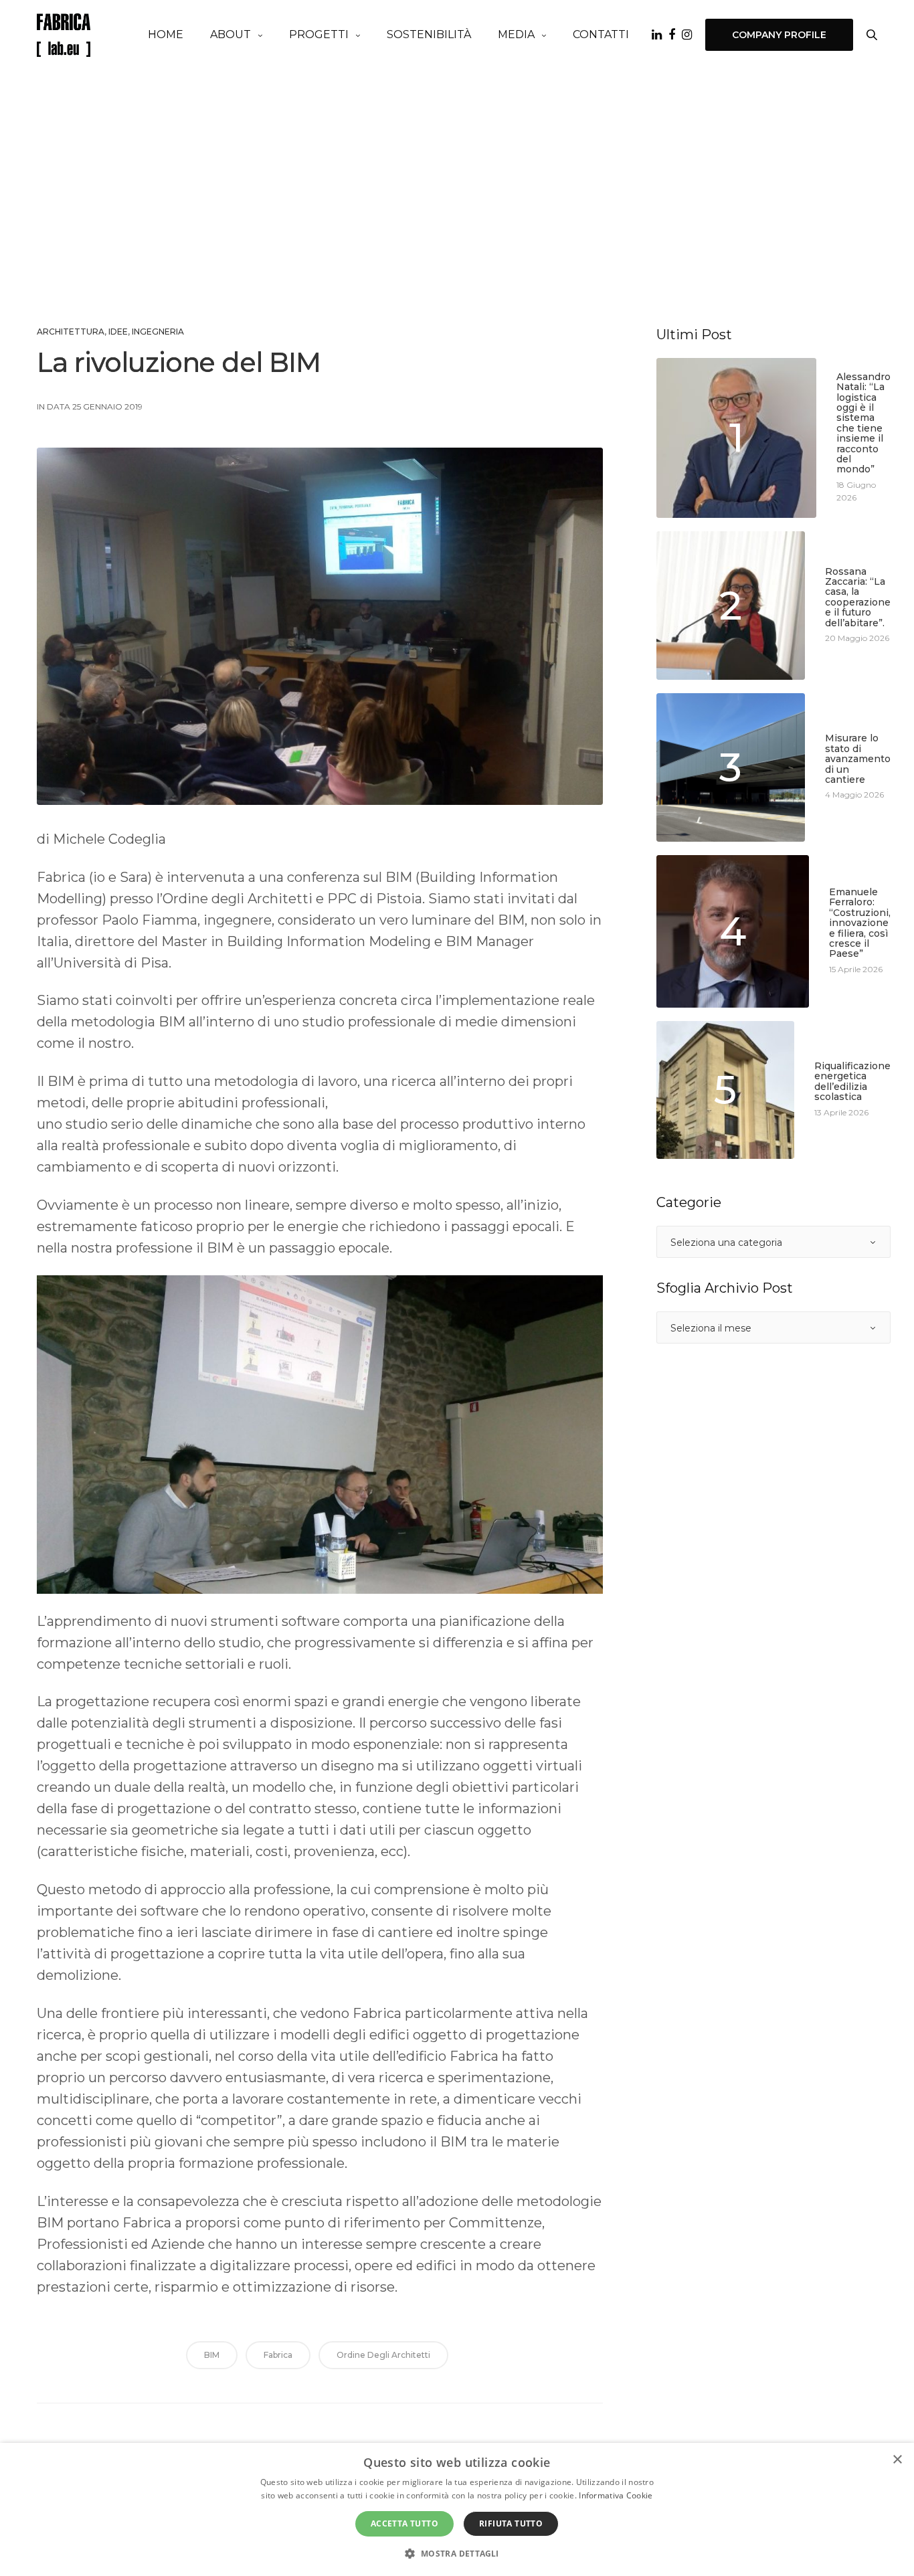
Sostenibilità (429, 34)
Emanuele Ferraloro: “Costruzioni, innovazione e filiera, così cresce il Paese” (860, 923)
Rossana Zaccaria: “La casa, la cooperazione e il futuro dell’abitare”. (858, 597)
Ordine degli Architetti (383, 2355)
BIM (212, 2355)
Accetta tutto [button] (404, 2523)
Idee (118, 332)
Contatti (601, 34)
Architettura (71, 332)
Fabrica (278, 2355)
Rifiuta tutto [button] (511, 2523)
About (231, 34)
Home (166, 34)
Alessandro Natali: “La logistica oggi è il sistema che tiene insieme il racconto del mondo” (863, 424)
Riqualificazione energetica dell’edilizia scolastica (852, 1082)
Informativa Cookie (616, 2495)
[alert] (457, 2509)
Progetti (319, 34)
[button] (457, 2553)
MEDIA (516, 34)
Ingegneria (158, 332)
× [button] (897, 2460)
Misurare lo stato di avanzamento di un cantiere (858, 759)
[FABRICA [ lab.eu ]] (64, 35)
